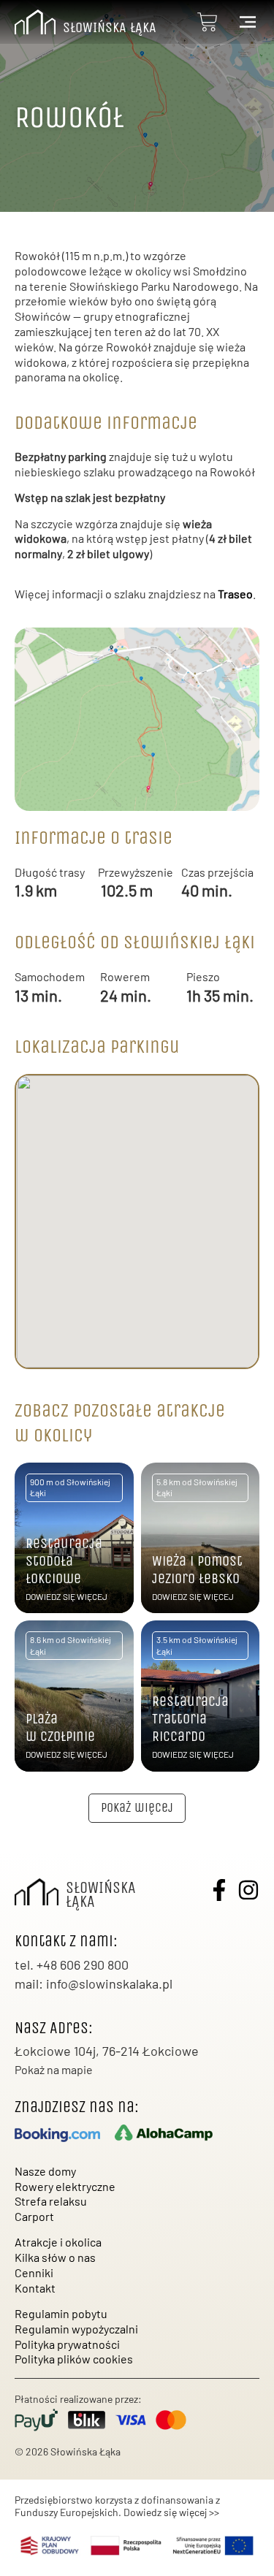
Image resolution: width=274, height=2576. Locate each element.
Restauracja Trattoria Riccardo (190, 1719)
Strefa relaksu (51, 2201)
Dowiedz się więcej (66, 1596)
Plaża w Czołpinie (60, 1727)
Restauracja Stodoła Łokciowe (64, 1561)
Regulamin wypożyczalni (76, 2329)
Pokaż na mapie (54, 2069)
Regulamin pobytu (61, 2313)
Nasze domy (45, 2171)
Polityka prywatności (67, 2344)
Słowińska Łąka (110, 27)
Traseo (235, 594)
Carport (34, 2216)
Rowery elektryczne (65, 2186)
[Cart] (208, 22)
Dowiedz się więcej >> (171, 2512)
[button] (137, 1808)
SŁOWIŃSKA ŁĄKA (101, 1895)
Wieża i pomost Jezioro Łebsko (197, 1570)
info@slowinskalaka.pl (109, 1984)
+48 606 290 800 (83, 1965)
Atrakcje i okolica (58, 2242)
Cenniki (34, 2272)
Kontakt (35, 2288)
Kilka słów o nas (55, 2257)
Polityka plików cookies (74, 2359)
